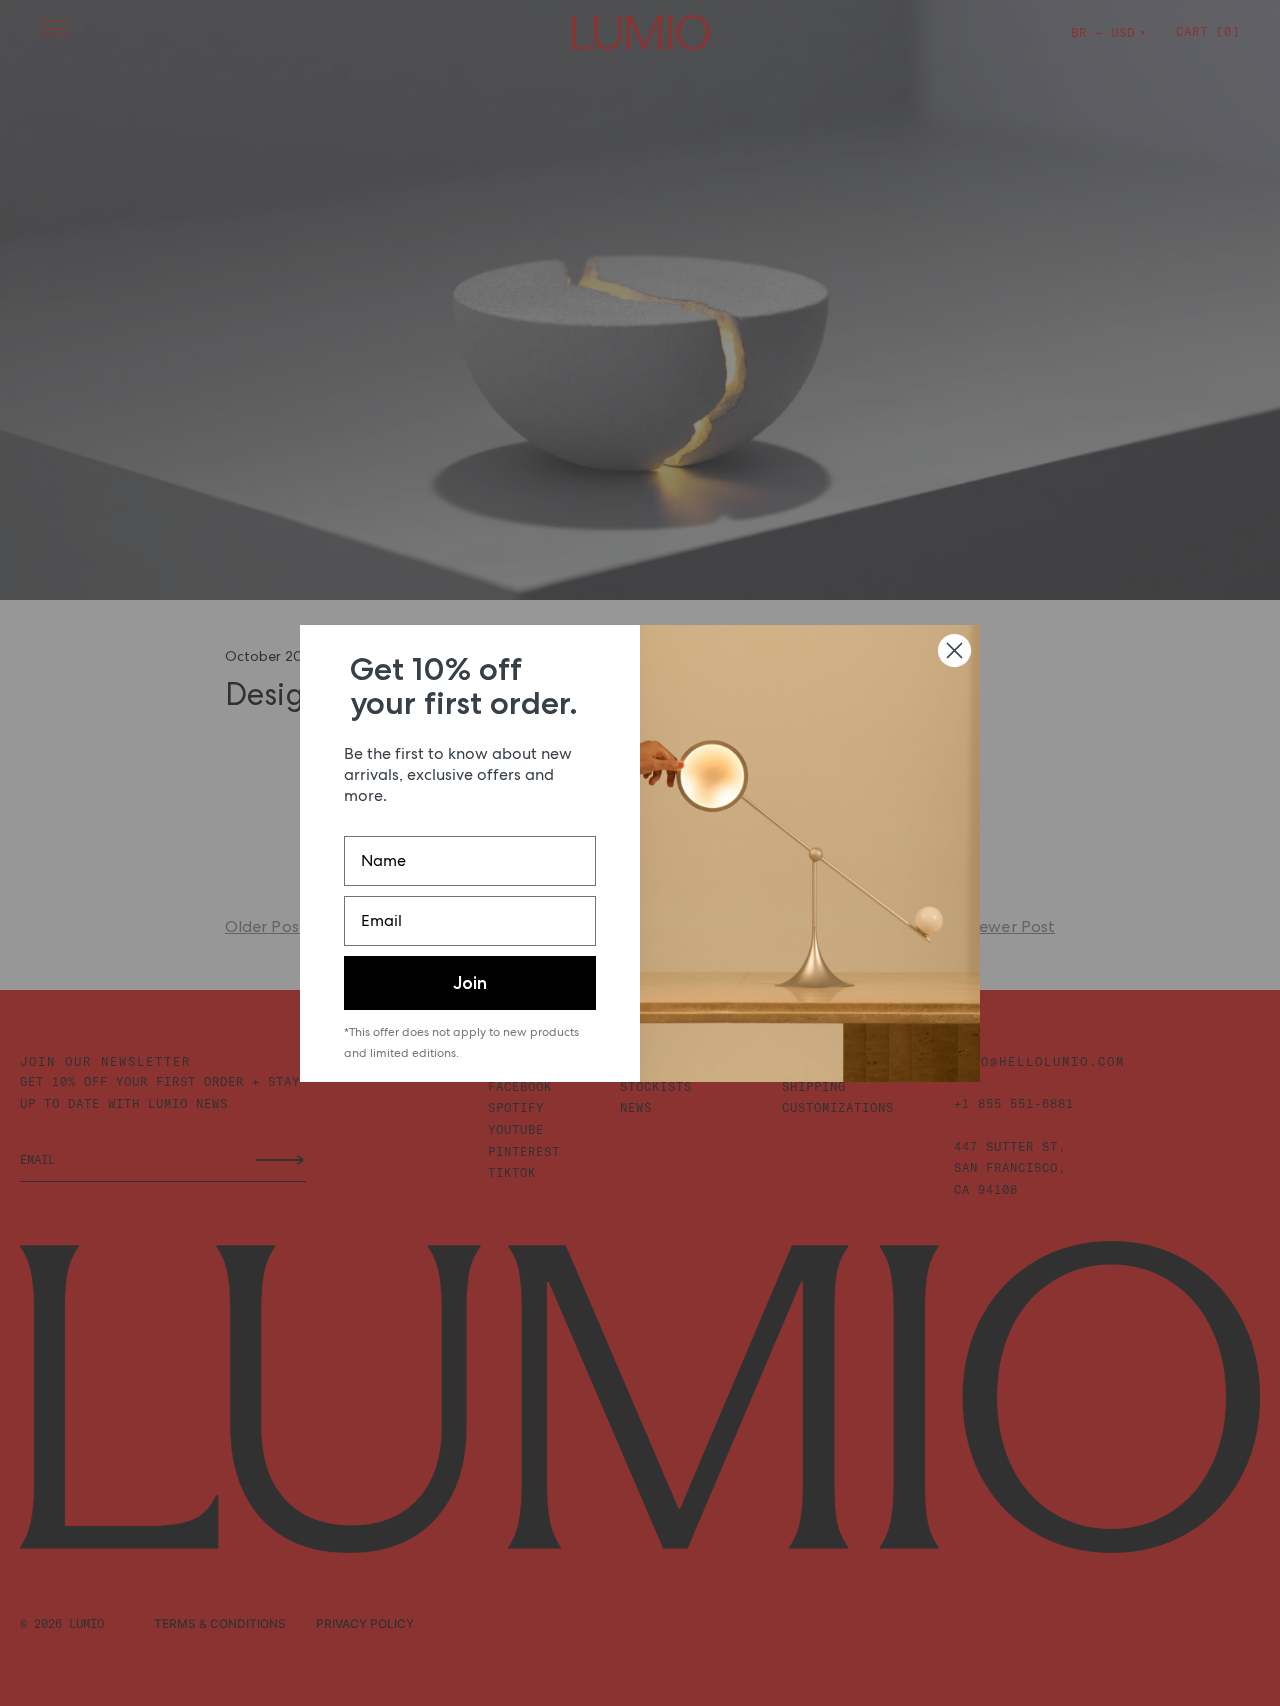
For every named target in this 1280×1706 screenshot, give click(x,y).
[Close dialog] (954, 650)
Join (470, 983)
